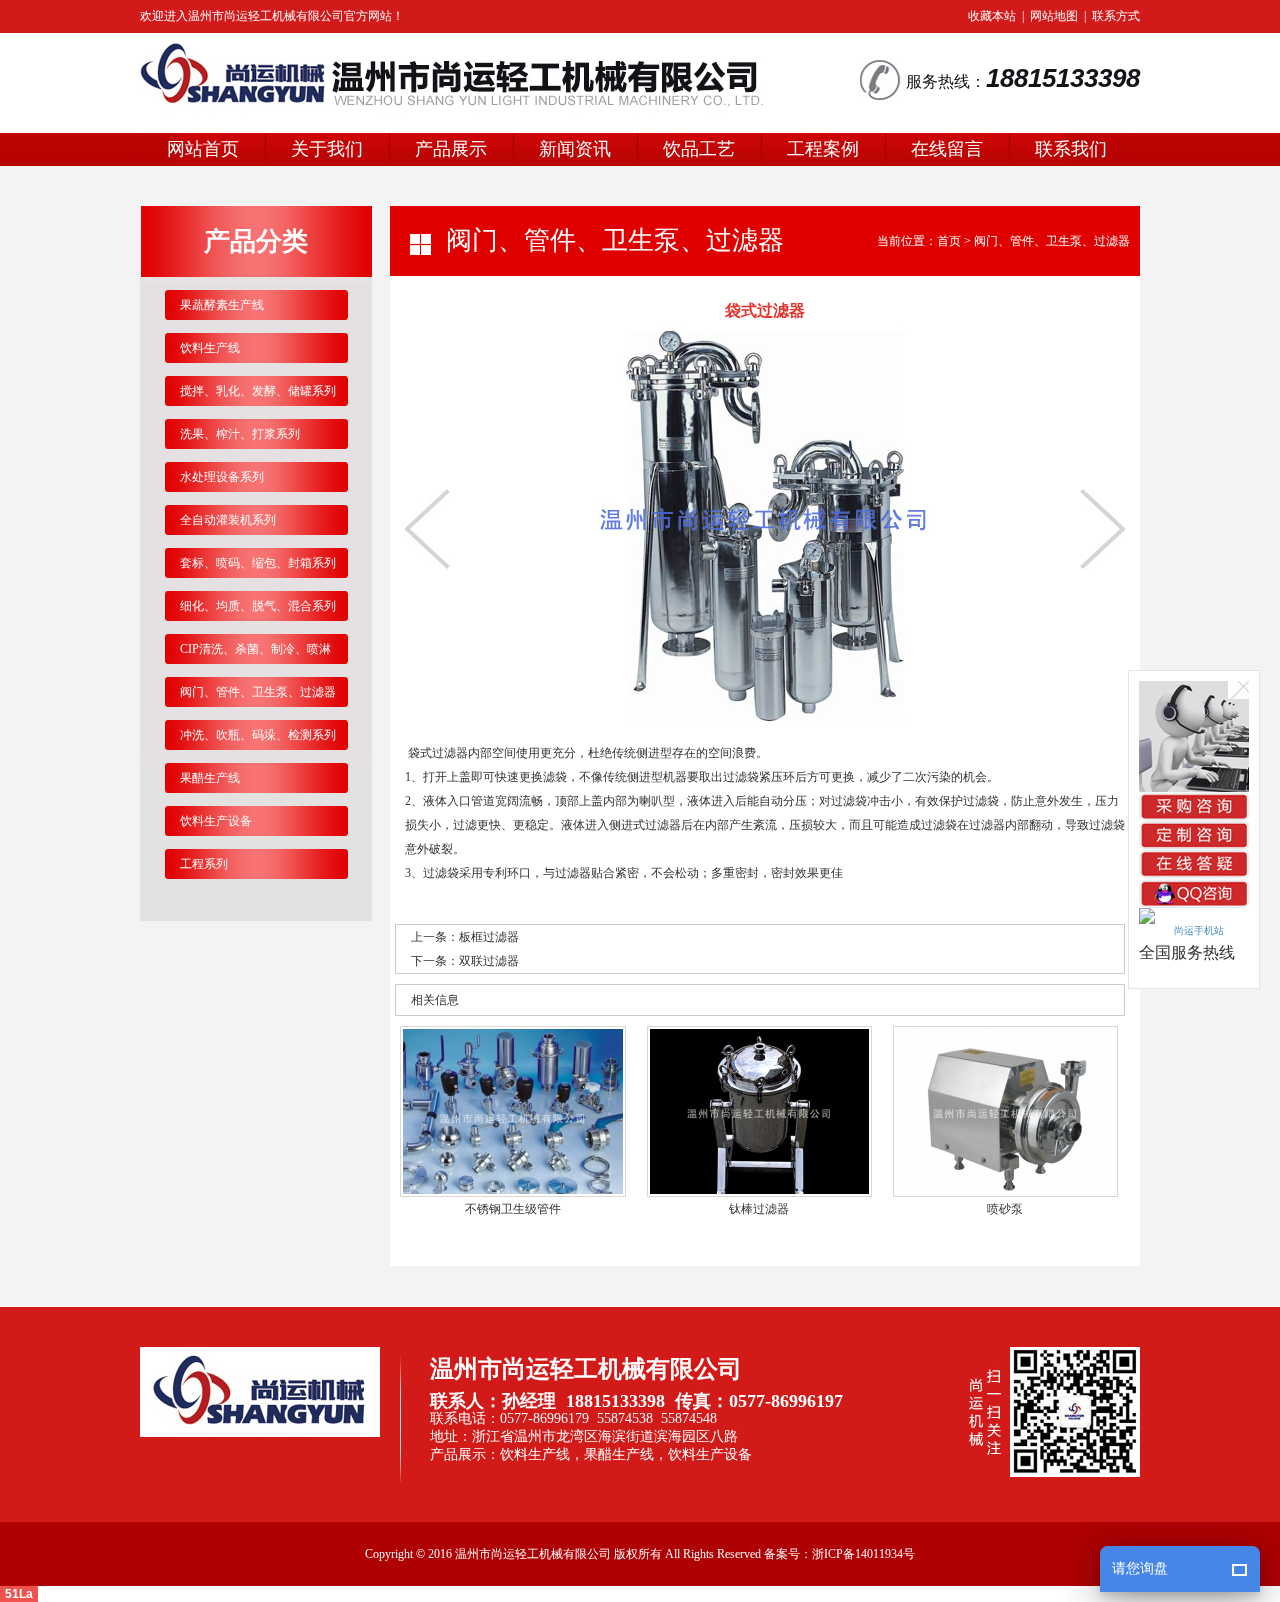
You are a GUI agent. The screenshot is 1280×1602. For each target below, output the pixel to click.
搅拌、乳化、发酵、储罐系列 (258, 391)
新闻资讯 (575, 149)
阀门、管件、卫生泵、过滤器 (1052, 241)
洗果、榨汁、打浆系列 (240, 434)
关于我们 (327, 149)
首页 (949, 241)
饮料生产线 (210, 348)
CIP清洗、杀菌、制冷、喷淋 (255, 649)
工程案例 (823, 149)
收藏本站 (992, 16)
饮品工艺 (699, 149)
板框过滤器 (489, 937)
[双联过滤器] (1102, 529)
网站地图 (1054, 16)
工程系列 (204, 864)
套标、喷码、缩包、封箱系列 (258, 563)
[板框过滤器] (427, 529)
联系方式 (1116, 16)
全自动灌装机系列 (228, 520)
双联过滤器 (489, 961)
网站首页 (203, 149)
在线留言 (947, 149)
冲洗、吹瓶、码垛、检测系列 (258, 735)
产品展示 (451, 149)
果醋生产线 (210, 778)
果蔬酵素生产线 (222, 305)
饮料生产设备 (216, 821)
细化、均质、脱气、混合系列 (258, 606)
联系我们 (1071, 149)
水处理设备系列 (222, 477)
